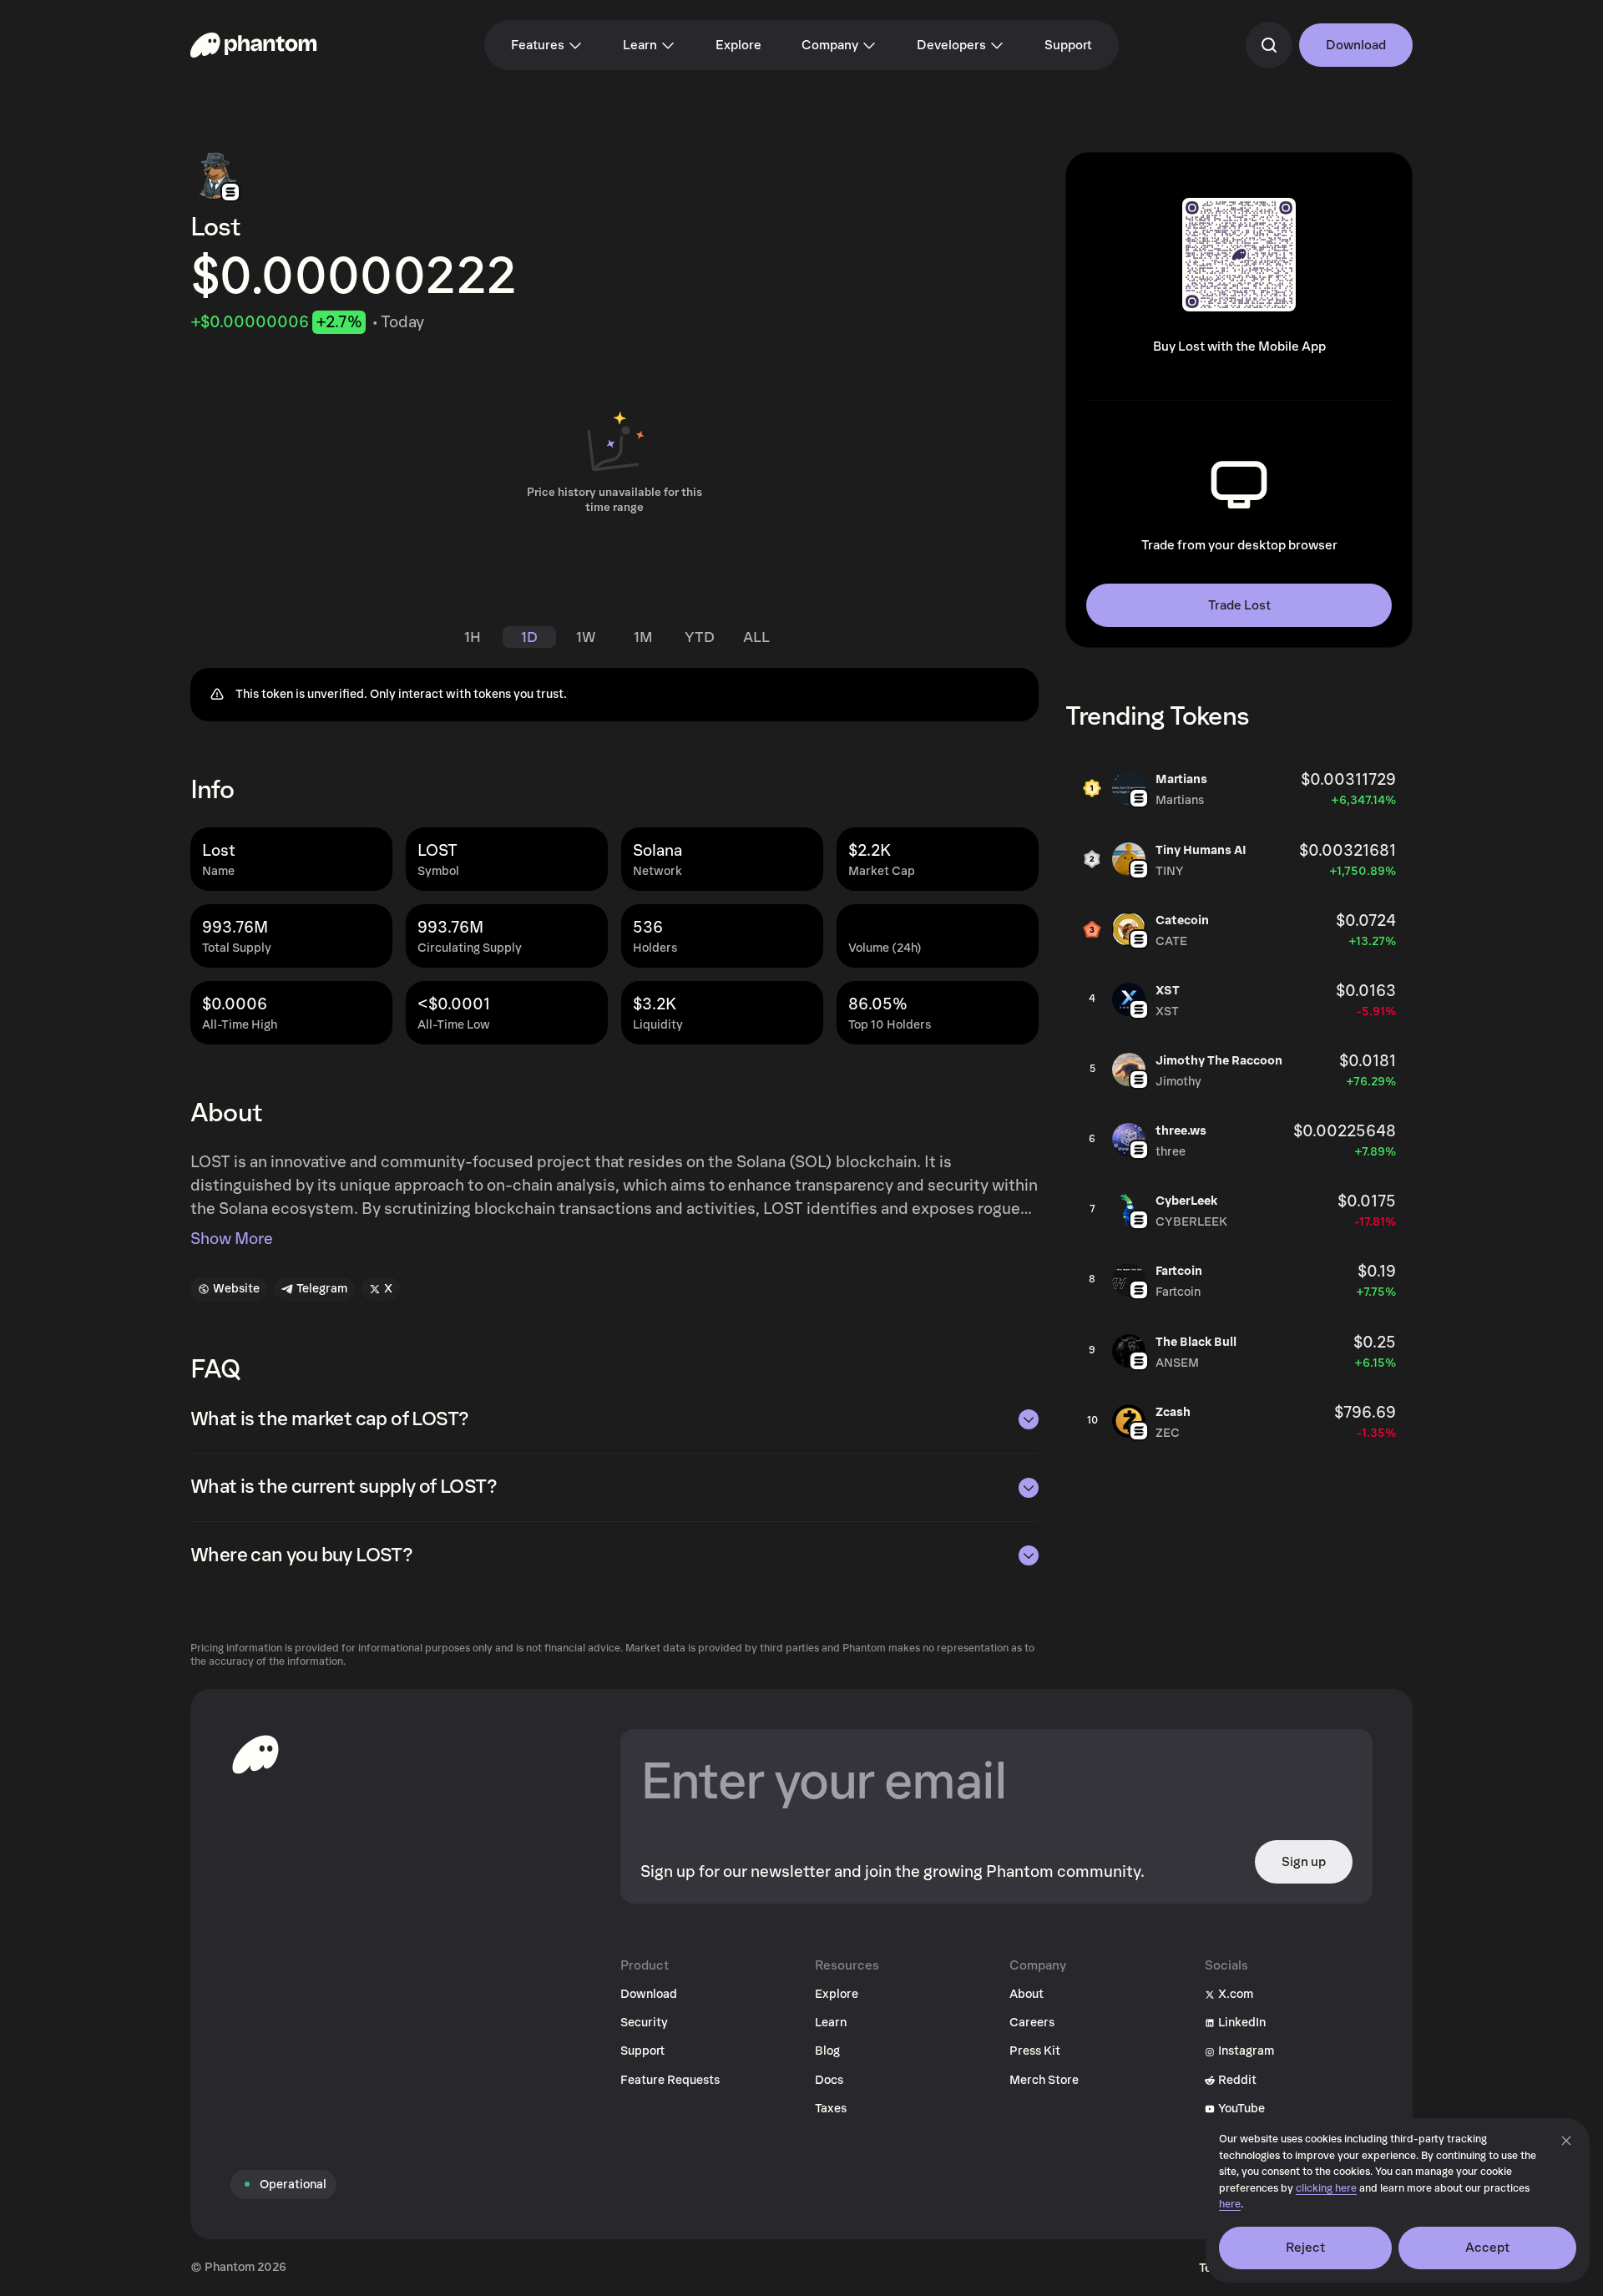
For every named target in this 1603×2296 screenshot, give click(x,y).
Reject (1306, 2248)
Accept (1488, 2248)
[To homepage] (255, 1754)
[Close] (1566, 2141)
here (1230, 2205)
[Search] (1269, 45)
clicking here (1326, 2189)
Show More (232, 1239)
